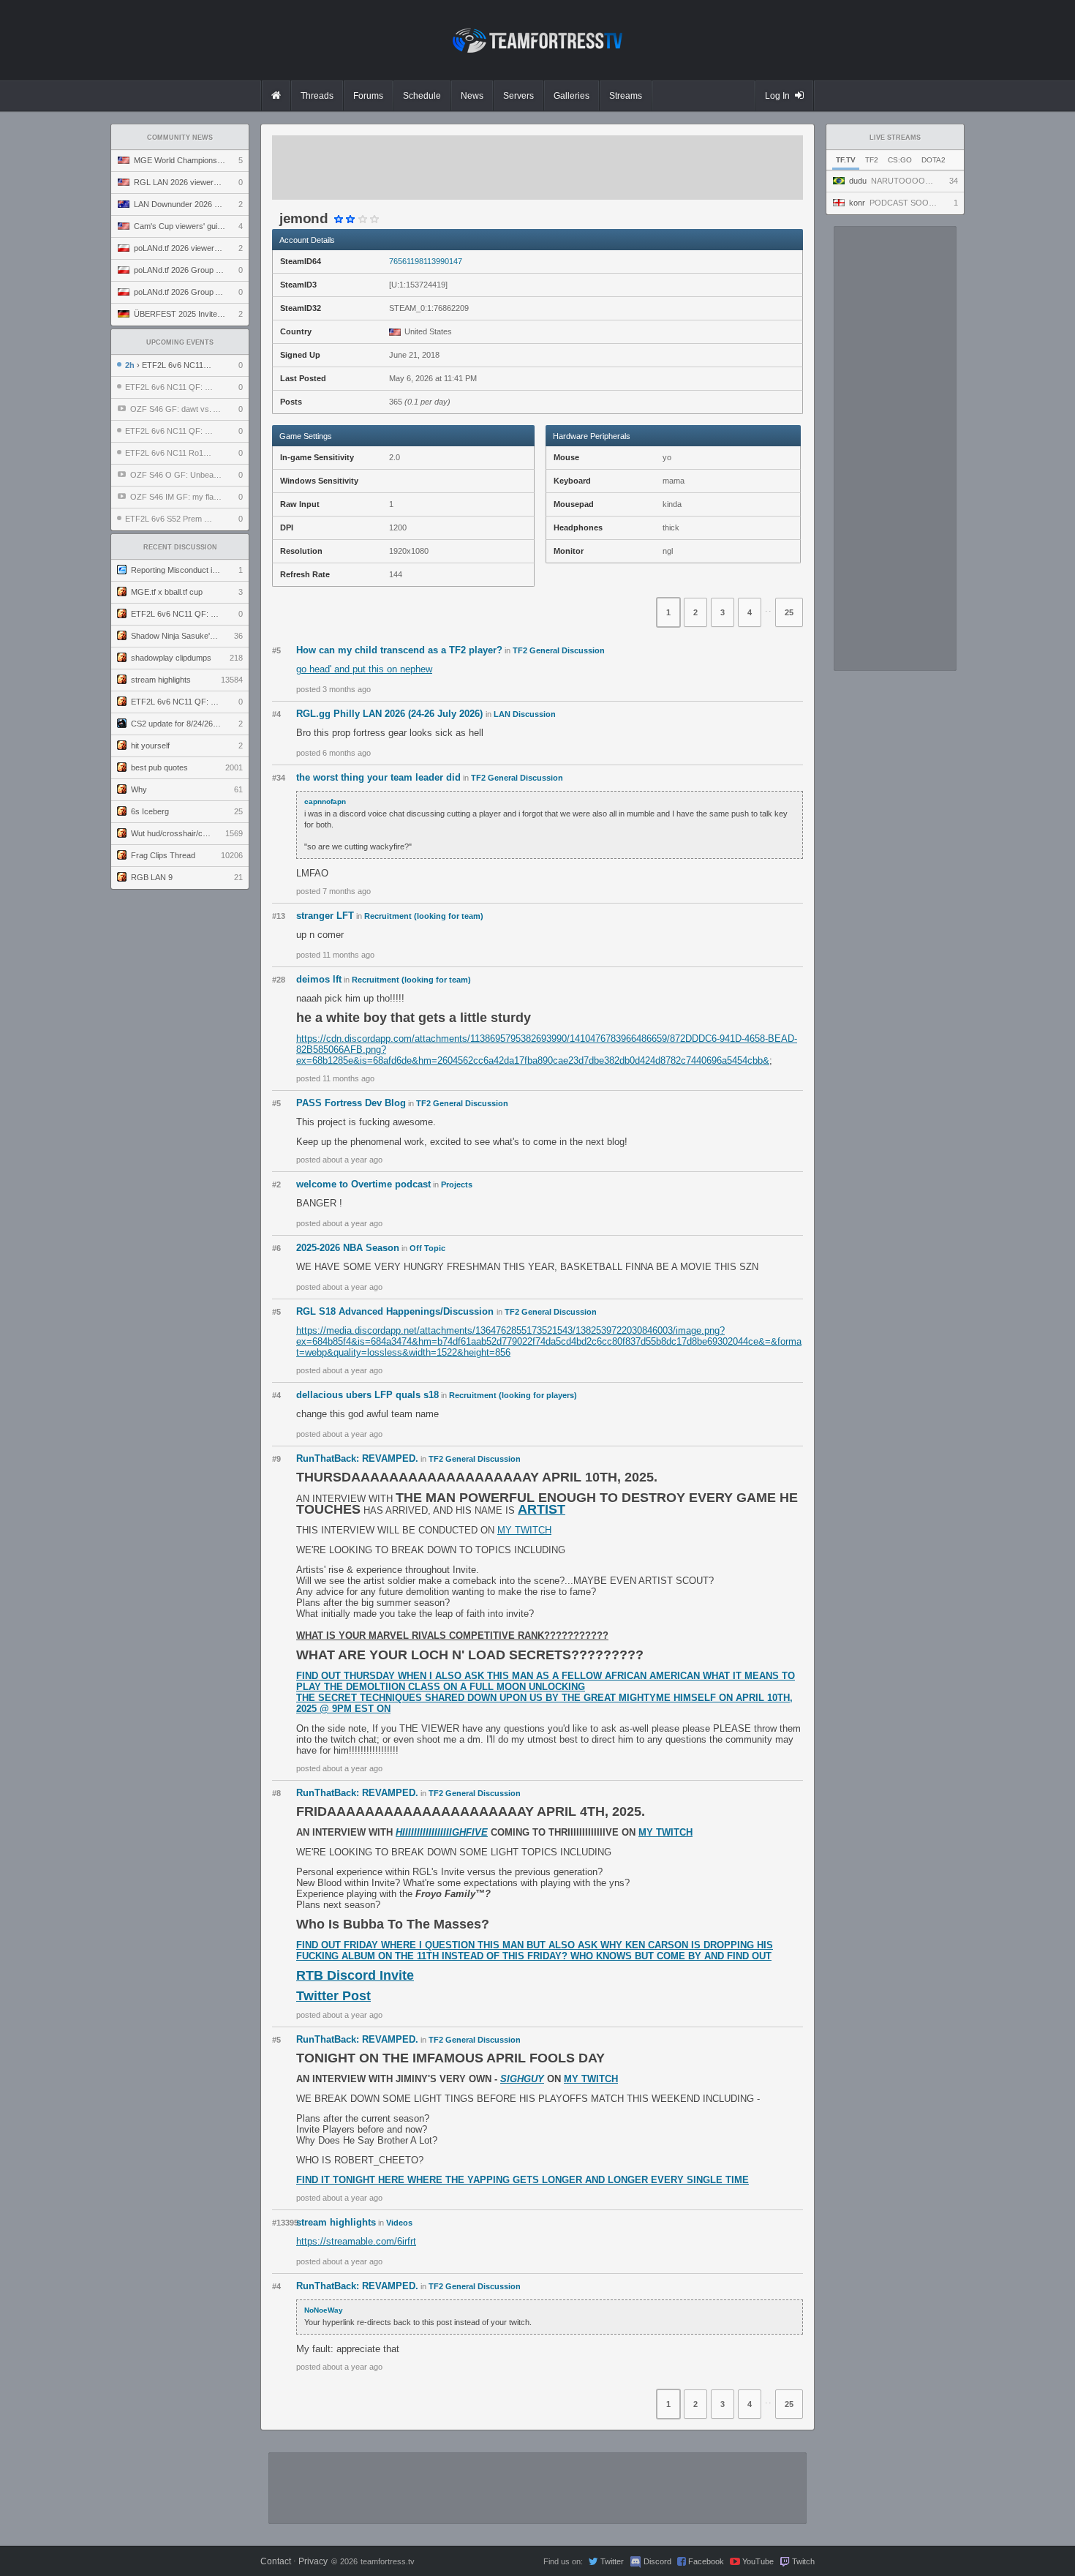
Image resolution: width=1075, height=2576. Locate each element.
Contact (276, 2561)
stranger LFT (325, 916)
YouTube (758, 2561)
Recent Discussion (180, 547)
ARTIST (542, 1509)
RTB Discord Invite (355, 1975)
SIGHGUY (522, 2079)
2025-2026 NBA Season (348, 1248)
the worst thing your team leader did (378, 777)
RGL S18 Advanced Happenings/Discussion (396, 1311)
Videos (399, 2223)
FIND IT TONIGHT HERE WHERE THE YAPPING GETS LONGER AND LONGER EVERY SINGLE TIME (523, 2180)
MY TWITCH (524, 1530)
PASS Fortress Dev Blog (351, 1103)
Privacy (313, 2561)
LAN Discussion (525, 714)
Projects (457, 1184)
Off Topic (427, 1248)
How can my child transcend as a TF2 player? (399, 650)
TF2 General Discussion (559, 650)
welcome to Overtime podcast (363, 1184)
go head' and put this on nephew (364, 669)
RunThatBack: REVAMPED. (357, 1458)
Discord (657, 2561)
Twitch (803, 2561)
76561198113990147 (426, 261)
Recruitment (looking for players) (513, 1395)
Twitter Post (333, 1996)
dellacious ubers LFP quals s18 (367, 1395)
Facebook (706, 2561)
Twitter (612, 2561)
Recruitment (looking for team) (424, 916)
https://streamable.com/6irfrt (356, 2241)
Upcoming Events (180, 342)
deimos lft (319, 979)
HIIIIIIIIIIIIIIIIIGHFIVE (442, 1832)
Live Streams (895, 138)
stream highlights (336, 2222)
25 (789, 612)
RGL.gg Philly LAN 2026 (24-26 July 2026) (391, 714)
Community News (180, 138)
